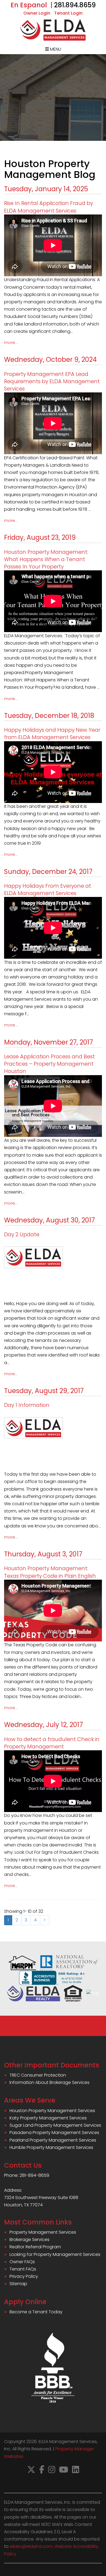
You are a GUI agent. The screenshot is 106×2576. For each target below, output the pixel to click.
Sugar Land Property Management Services (55, 2125)
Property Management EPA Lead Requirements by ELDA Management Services (52, 381)
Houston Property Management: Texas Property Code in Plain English (50, 1572)
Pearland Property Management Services (53, 2140)
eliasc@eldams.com (31, 2546)
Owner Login (37, 13)
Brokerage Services (29, 2240)
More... (11, 343)
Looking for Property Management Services (55, 2254)
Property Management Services (43, 2232)
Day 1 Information (27, 1405)
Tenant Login (68, 13)
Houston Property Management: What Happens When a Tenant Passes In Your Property (46, 559)
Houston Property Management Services (52, 2111)
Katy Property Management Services (48, 2118)
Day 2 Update (22, 1235)
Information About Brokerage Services (49, 2082)
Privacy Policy (24, 2276)
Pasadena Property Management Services (54, 2133)
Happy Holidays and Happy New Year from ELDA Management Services (52, 734)
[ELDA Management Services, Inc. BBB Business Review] (53, 1977)
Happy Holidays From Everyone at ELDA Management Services (48, 890)
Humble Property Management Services (51, 2147)
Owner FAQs (22, 2262)
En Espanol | (32, 5)
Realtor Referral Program (35, 2247)
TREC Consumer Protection (38, 2075)
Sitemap (18, 2284)
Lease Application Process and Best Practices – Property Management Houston (49, 1064)
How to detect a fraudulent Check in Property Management (52, 1743)
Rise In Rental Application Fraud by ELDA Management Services (49, 207)
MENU (55, 49)
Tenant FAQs (23, 2269)
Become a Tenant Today (36, 2312)
